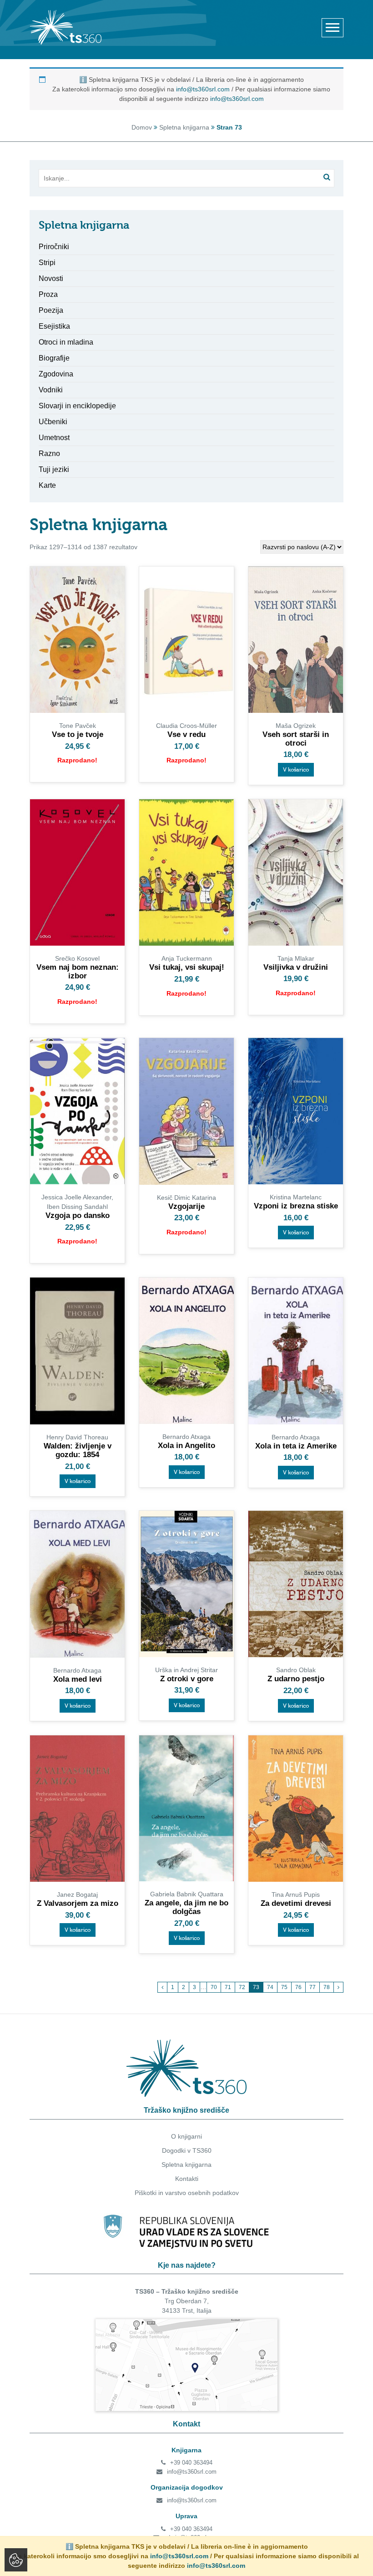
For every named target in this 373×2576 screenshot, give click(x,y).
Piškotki (146, 2193)
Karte (47, 485)
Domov (142, 127)
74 (270, 1987)
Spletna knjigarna (184, 127)
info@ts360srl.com (203, 89)
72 (242, 1987)
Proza (48, 294)
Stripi (47, 263)
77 (313, 1987)
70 (214, 1987)
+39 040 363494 (191, 2463)
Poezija (51, 310)
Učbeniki (53, 422)
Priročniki (54, 247)
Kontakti (187, 2179)
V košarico (296, 770)
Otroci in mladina (66, 342)
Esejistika (54, 326)
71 (228, 1987)
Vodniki (51, 390)
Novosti (51, 278)
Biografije (54, 358)
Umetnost (54, 438)
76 (298, 1987)
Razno (49, 454)
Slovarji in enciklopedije (77, 406)
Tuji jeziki (54, 469)
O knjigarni (186, 2136)
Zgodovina (56, 374)
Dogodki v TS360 (187, 2150)
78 (327, 1987)
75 (284, 1987)
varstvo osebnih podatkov (202, 2193)
